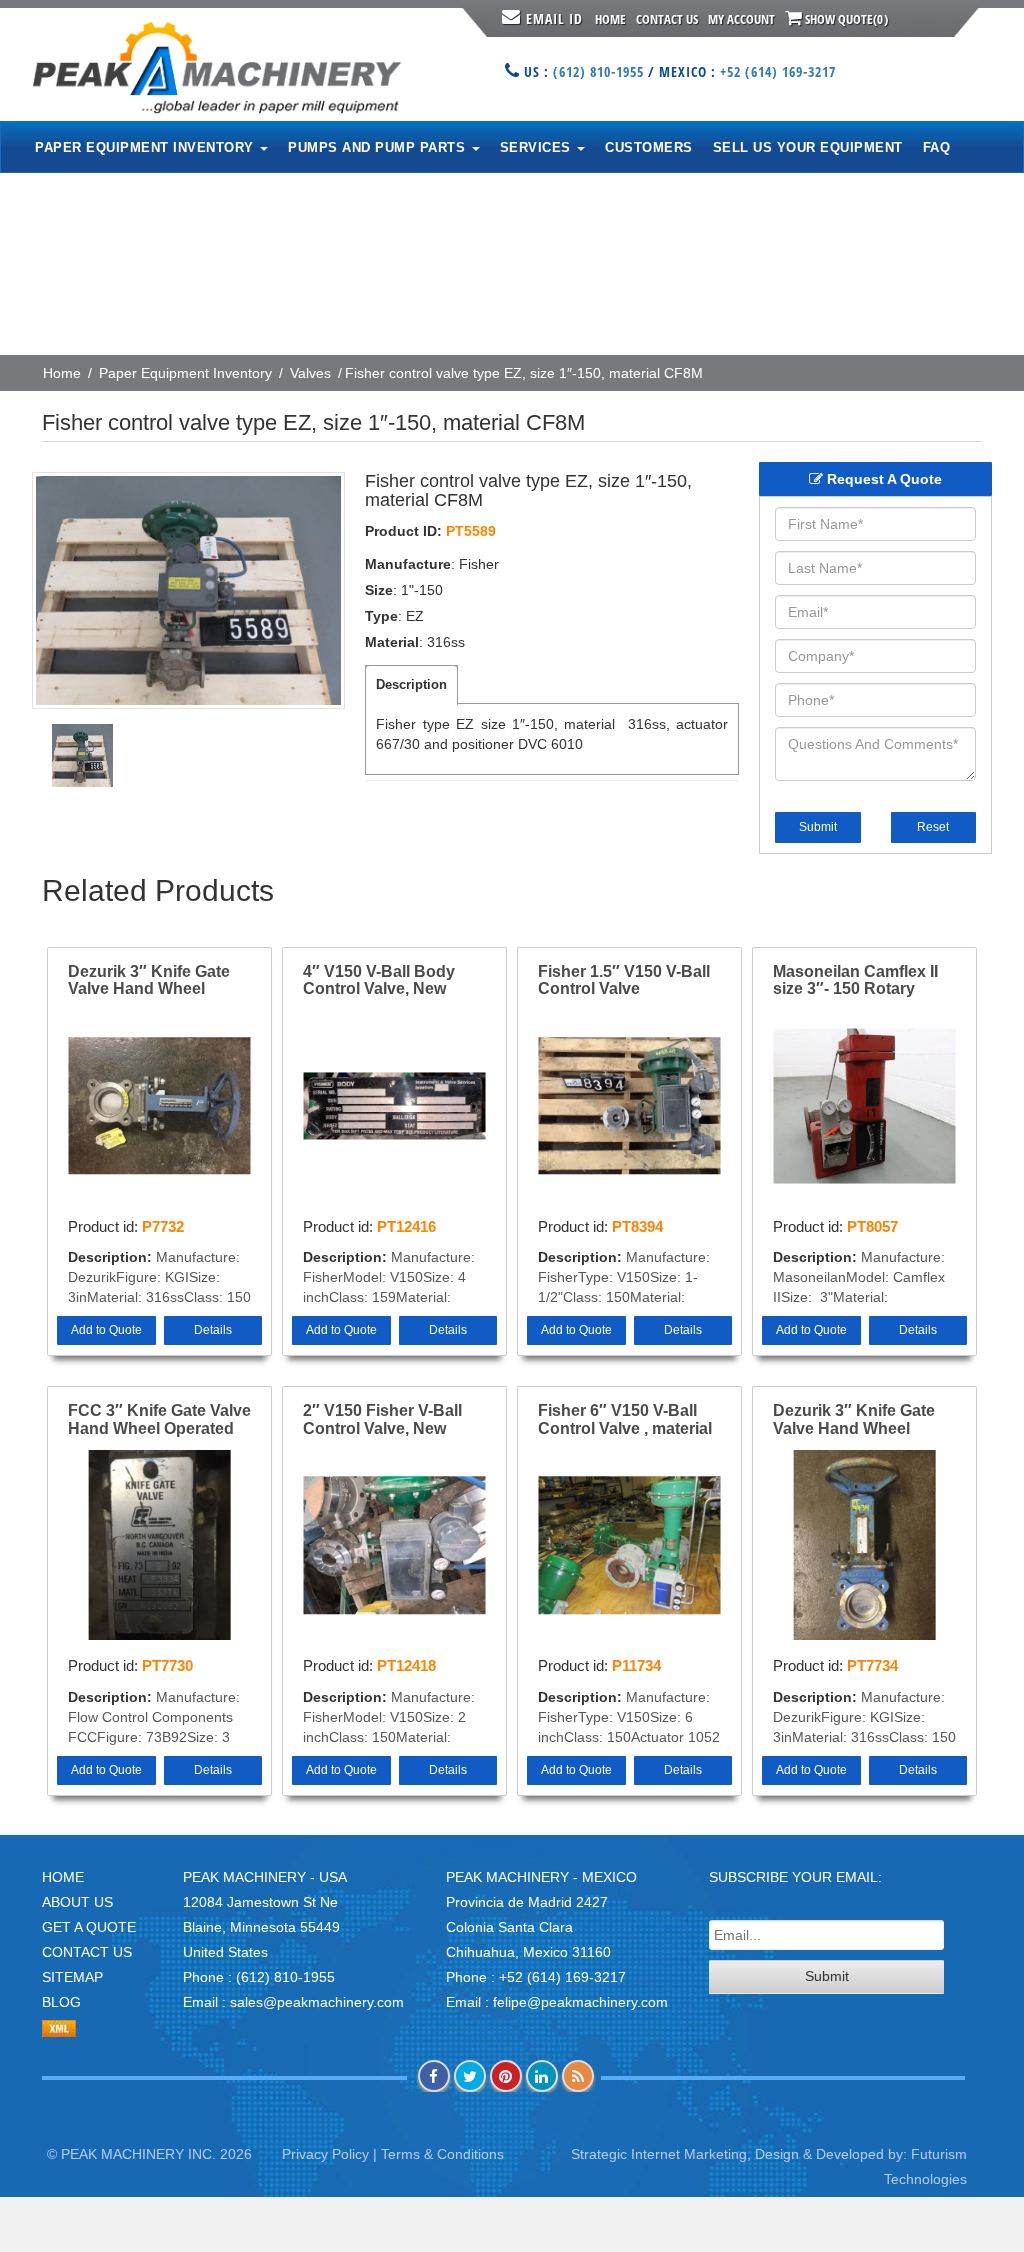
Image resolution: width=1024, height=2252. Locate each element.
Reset (933, 827)
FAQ (937, 147)
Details (213, 1330)
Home (610, 19)
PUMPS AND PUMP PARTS (379, 147)
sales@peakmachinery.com (317, 2002)
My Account (741, 19)
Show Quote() (845, 19)
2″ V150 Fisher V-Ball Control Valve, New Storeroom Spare (382, 1420)
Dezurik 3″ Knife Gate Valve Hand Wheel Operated (149, 981)
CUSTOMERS (649, 147)
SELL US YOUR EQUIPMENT (808, 147)
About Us (77, 1902)
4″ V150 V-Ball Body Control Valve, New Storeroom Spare (379, 981)
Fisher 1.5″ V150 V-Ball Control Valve (624, 980)
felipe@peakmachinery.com (580, 2002)
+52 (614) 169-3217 (778, 71)
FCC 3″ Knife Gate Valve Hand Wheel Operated (159, 1419)
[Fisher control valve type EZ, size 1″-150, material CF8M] (188, 590)
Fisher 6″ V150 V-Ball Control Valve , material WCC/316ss (625, 1420)
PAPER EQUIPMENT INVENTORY (146, 147)
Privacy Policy (325, 2154)
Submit (818, 827)
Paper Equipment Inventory (185, 373)
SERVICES (538, 147)
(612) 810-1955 (598, 71)
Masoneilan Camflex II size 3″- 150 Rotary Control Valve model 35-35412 (863, 981)
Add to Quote (106, 1330)
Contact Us (667, 19)
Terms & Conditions (442, 2154)
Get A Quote (89, 1927)
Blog (61, 2002)
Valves (310, 373)
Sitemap (72, 1977)
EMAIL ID (554, 18)
